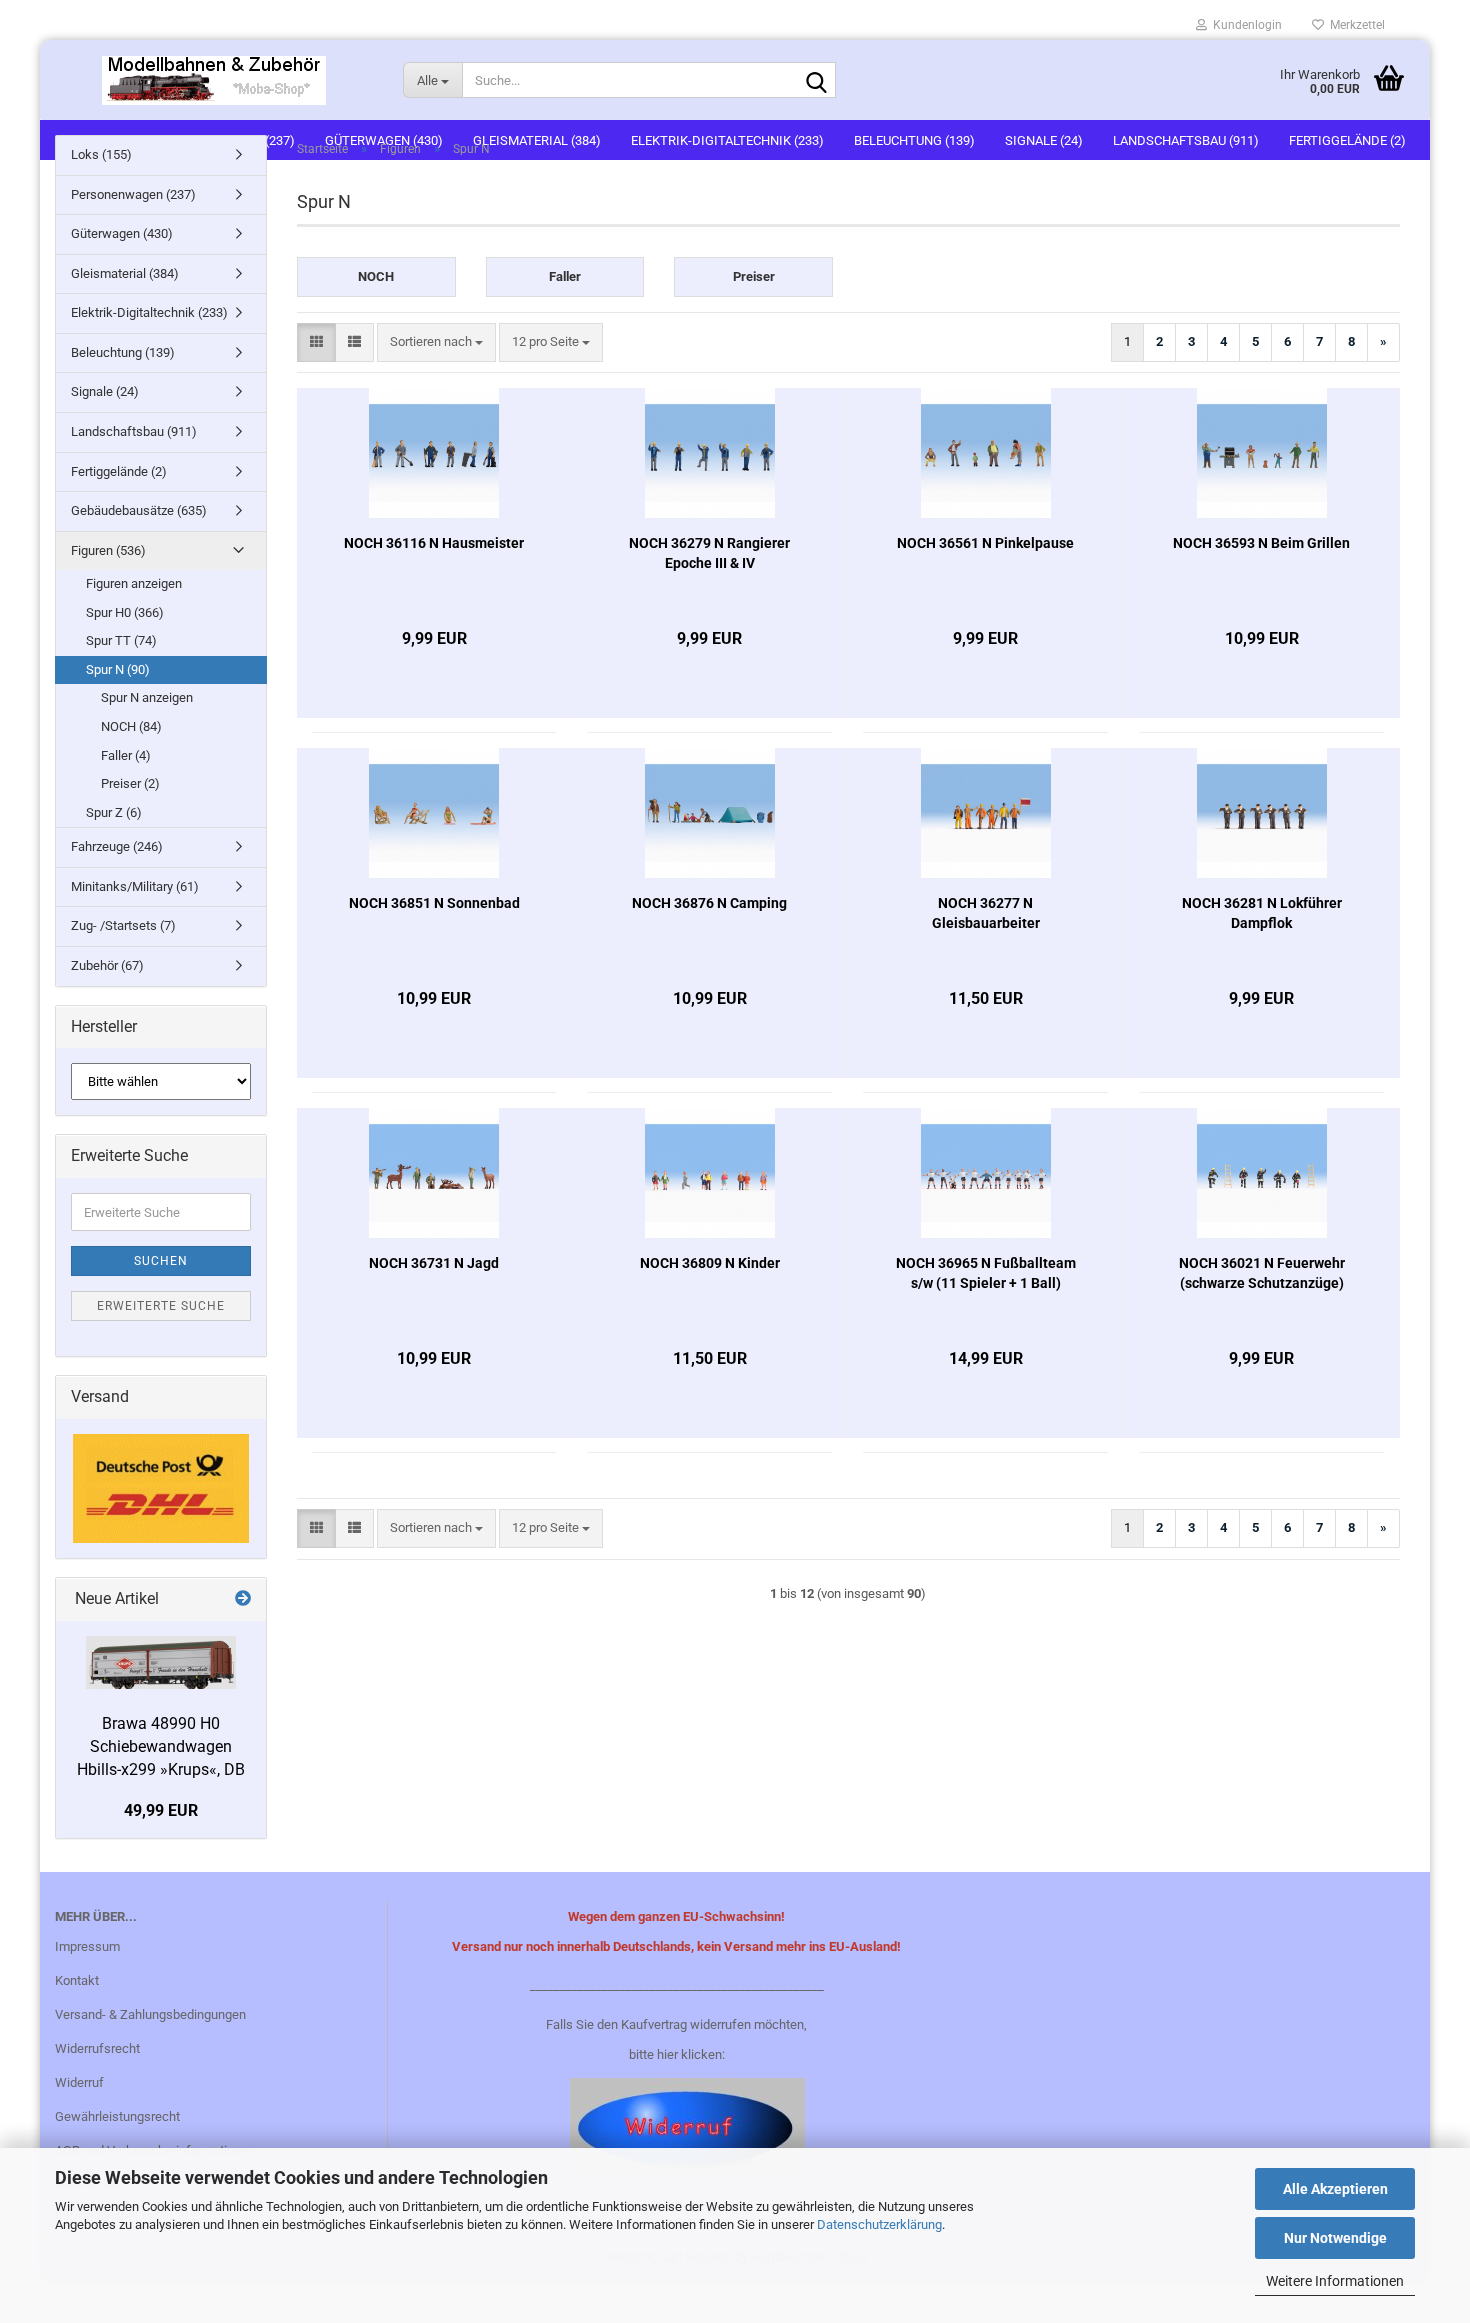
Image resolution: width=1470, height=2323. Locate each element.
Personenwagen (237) (133, 194)
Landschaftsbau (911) (134, 431)
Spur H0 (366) (125, 612)
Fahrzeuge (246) (117, 846)
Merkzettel (1354, 25)
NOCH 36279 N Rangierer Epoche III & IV (709, 553)
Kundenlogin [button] (1244, 25)
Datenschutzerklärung (879, 2224)
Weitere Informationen (1335, 2281)
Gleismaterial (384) (125, 273)
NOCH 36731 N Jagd (434, 1263)
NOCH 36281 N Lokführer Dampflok (1262, 913)
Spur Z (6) (114, 812)
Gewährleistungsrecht (117, 2116)
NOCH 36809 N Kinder (710, 1263)
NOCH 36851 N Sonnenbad (434, 903)
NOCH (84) (131, 726)
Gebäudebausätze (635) (139, 510)
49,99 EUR (161, 1810)
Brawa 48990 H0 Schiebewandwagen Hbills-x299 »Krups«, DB (161, 1746)
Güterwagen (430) (122, 233)
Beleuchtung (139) (123, 352)
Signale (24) (105, 391)
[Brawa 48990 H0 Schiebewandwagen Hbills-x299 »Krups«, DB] (161, 1662)
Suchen (161, 1261)
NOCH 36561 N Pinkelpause (985, 543)
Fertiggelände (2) (119, 471)
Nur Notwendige (1335, 2238)
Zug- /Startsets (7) (123, 925)
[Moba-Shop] (214, 80)
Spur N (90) (118, 669)
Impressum (87, 1946)
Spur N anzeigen (147, 697)
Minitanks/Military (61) (135, 886)
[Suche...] (817, 81)
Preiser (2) (130, 783)
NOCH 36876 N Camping (709, 903)
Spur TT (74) (121, 640)
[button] (316, 342)
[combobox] (436, 342)
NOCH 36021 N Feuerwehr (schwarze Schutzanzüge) (1262, 1273)
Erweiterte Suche (161, 1306)
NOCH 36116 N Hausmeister (434, 543)
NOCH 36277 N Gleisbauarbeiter (986, 913)
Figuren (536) (108, 550)
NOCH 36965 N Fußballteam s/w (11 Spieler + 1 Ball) (986, 1273)
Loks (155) (101, 154)
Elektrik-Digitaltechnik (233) (149, 312)
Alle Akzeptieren (1335, 2189)
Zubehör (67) (107, 965)
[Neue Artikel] (243, 1599)
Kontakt (77, 1980)
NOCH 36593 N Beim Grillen (1261, 543)
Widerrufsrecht (97, 2048)
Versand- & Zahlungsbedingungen (150, 2014)
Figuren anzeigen (134, 583)
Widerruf (79, 2082)
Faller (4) (126, 755)
